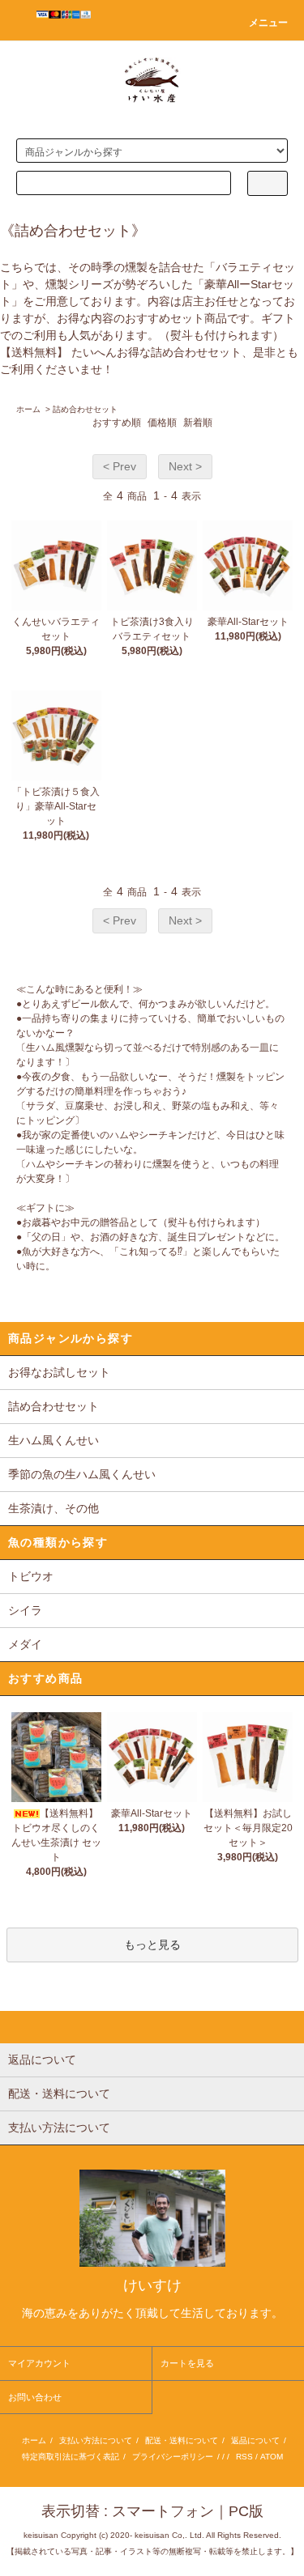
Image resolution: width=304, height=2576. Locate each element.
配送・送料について (182, 2440)
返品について (255, 2440)
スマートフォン (163, 2511)
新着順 (198, 423)
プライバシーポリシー (173, 2457)
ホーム (28, 409)
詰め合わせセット (85, 409)
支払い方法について (96, 2440)
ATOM (272, 2457)
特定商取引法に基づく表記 (71, 2457)
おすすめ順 (117, 423)
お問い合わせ (35, 2397)
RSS (244, 2457)
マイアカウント (39, 2363)
